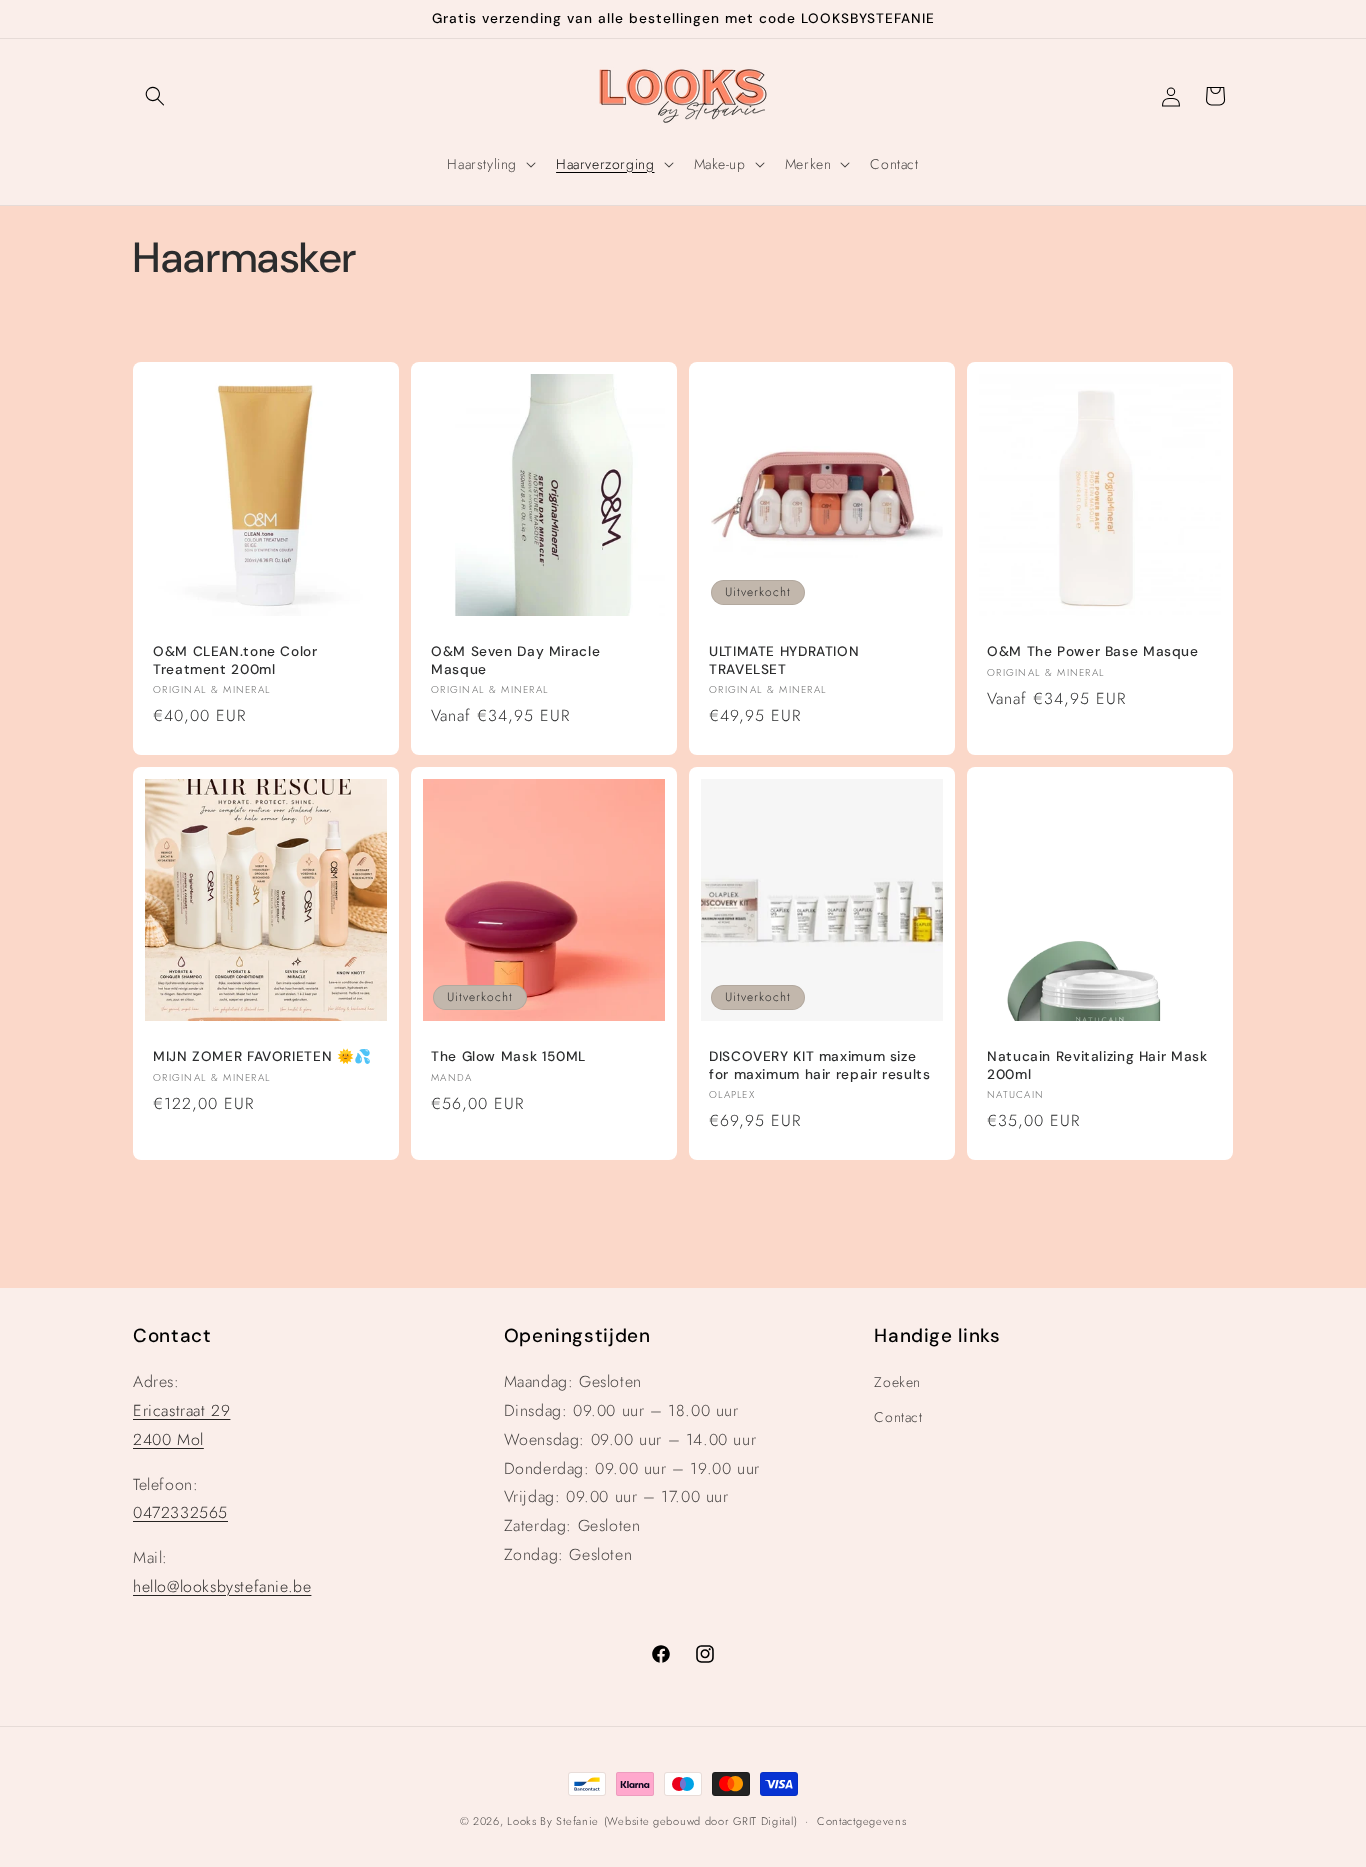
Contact (898, 1417)
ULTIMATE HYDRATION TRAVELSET (784, 660)
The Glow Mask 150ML (508, 1056)
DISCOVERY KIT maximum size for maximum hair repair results (820, 1065)
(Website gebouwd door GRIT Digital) (701, 1821)
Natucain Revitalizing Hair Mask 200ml (1097, 1065)
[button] (155, 96)
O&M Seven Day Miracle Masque (515, 660)
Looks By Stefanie (553, 1821)
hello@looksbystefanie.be (222, 1586)
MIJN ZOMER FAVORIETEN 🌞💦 (262, 1056)
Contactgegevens (862, 1821)
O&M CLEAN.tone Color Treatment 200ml (235, 660)
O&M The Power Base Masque (1093, 651)
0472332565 (180, 1512)
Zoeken (897, 1382)
